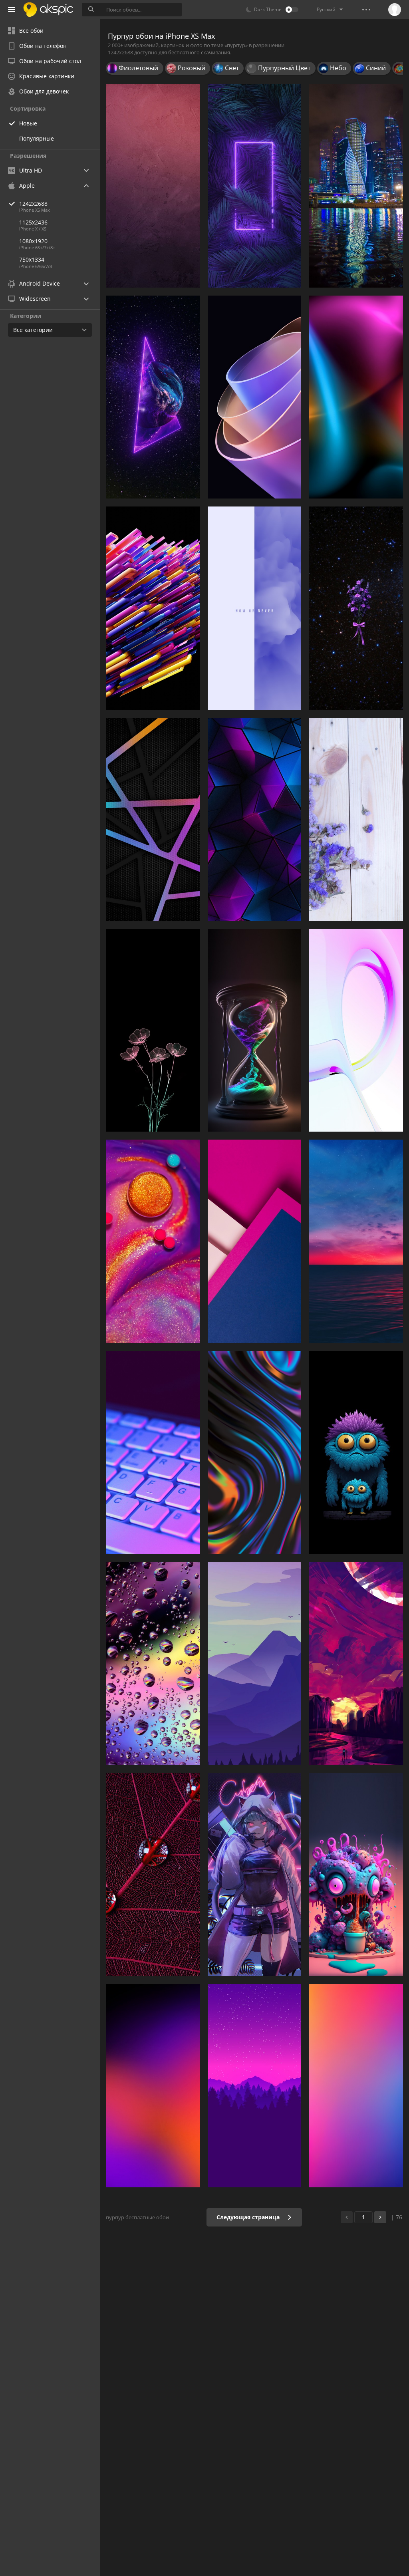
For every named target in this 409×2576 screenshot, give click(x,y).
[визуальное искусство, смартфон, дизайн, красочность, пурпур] (255, 1452)
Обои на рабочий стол (50, 61)
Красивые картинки (47, 76)
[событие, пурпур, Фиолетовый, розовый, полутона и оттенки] (356, 2085)
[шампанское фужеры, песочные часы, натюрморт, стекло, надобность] (255, 1030)
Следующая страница (249, 2217)
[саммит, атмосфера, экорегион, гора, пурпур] (255, 1663)
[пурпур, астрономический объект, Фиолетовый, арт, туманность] (153, 397)
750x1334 (32, 259)
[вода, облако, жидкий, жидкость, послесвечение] (356, 1241)
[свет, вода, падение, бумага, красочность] (153, 1663)
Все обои (31, 31)
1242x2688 (33, 204)
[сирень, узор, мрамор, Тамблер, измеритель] (255, 608)
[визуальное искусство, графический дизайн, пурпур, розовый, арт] (356, 1875)
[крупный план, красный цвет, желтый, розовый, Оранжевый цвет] (153, 1241)
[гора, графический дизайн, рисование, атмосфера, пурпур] (255, 2085)
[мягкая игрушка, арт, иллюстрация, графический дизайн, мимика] (356, 1452)
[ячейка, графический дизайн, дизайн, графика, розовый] (153, 819)
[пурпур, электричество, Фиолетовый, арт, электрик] (255, 186)
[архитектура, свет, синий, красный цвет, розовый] (255, 1241)
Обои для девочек (44, 91)
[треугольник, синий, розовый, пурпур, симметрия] (255, 819)
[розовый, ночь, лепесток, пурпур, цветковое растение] (356, 608)
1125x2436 (33, 222)
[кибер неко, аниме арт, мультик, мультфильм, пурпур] (255, 1875)
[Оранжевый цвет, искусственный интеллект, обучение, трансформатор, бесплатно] (153, 608)
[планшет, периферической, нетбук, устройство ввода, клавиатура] (153, 1452)
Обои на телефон (43, 46)
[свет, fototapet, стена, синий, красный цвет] (356, 397)
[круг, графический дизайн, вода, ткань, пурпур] (153, 1875)
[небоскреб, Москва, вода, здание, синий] (356, 186)
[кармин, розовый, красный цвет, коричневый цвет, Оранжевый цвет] (153, 186)
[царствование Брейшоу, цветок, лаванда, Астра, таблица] (356, 819)
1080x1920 (33, 241)
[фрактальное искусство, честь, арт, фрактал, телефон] (255, 397)
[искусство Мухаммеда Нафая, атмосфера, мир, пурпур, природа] (356, 1663)
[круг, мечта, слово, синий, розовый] (356, 1030)
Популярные (37, 138)
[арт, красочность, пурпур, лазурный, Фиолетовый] (153, 2085)
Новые (28, 123)
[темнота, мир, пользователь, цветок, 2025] (153, 1030)
